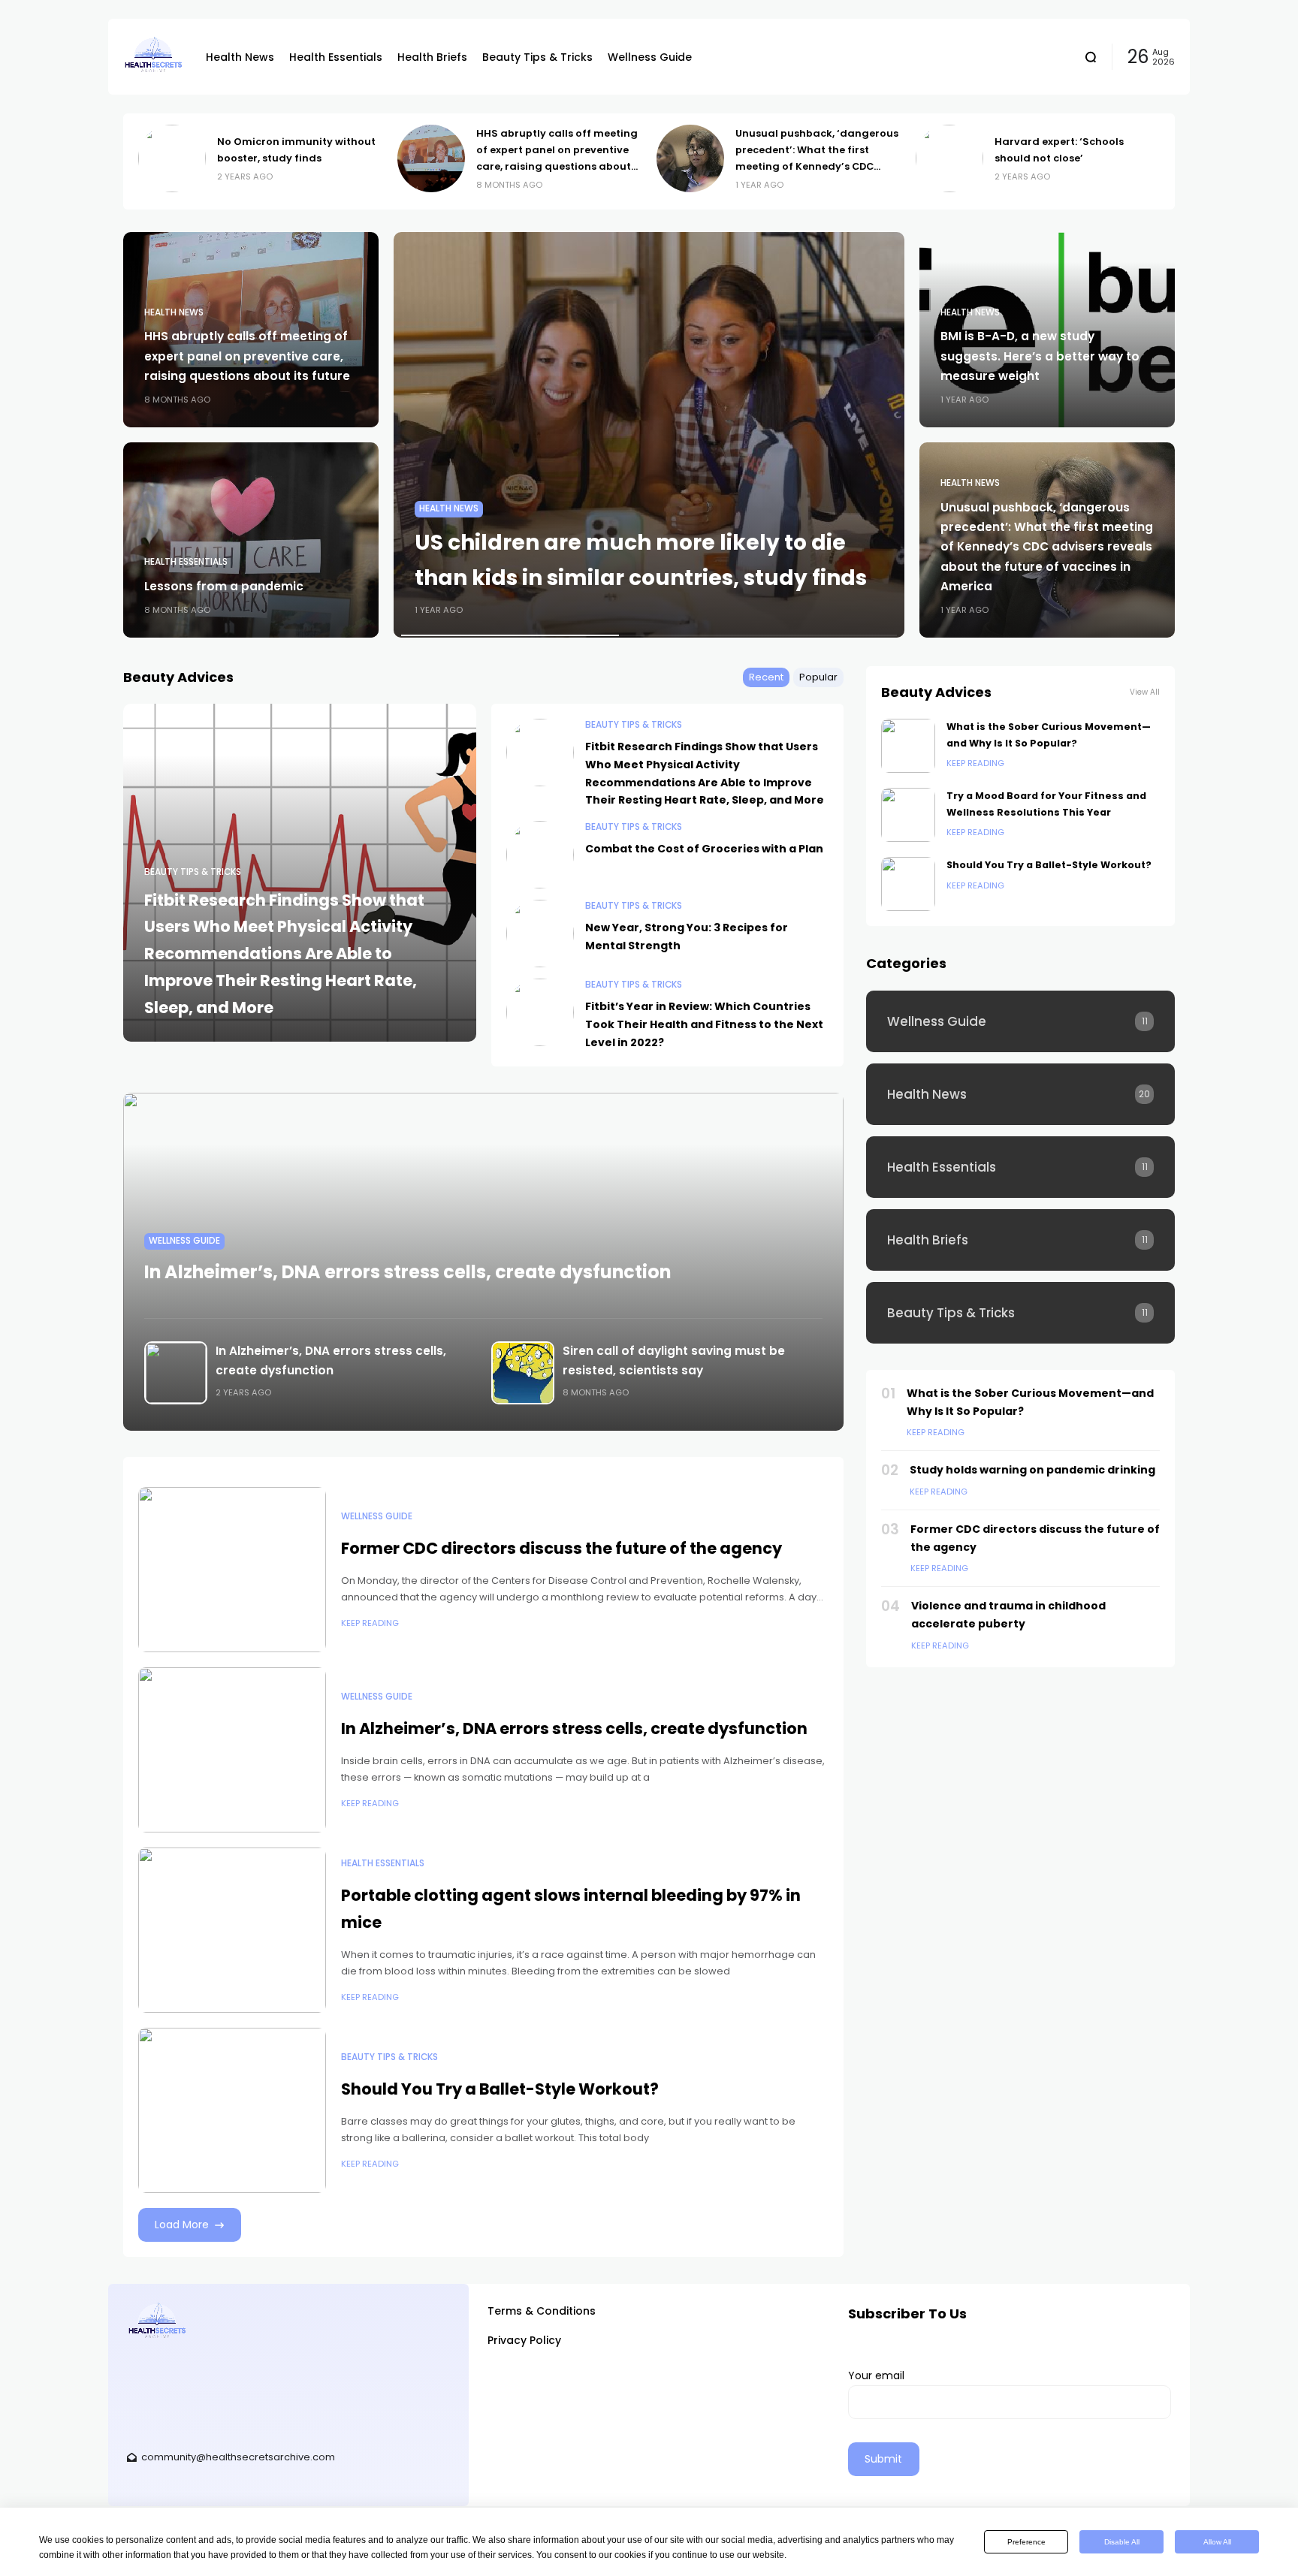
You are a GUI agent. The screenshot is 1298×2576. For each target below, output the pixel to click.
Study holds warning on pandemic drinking (1032, 1470)
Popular (818, 677)
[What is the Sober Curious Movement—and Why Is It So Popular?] (908, 746)
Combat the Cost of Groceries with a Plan (704, 849)
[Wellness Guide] (1020, 1021)
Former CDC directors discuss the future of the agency (561, 1548)
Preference (1026, 2542)
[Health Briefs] (1020, 1240)
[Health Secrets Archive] (153, 57)
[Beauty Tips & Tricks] (1020, 1313)
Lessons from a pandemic (224, 586)
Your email (876, 2375)
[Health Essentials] (1020, 1167)
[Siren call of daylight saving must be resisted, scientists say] (521, 1373)
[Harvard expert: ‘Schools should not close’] (949, 158)
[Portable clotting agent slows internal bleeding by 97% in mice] (232, 1930)
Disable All (1122, 2542)
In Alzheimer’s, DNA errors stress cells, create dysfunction (408, 1272)
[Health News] (1020, 1094)
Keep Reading (370, 1623)
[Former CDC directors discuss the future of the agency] (232, 1570)
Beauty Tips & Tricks (193, 872)
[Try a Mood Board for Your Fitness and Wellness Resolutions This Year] (908, 815)
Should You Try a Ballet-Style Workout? (500, 2089)
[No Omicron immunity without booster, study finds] (172, 158)
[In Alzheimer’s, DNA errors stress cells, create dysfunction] (174, 1373)
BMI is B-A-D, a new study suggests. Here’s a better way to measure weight (1040, 356)
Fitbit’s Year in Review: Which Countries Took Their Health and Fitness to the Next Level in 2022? (704, 1024)
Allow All (1217, 2542)
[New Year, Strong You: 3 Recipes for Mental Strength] (540, 934)
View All (1145, 692)
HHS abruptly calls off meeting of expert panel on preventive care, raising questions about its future (247, 356)
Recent (766, 677)
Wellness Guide (184, 1241)
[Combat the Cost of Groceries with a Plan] (540, 855)
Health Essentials (186, 562)
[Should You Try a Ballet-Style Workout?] (232, 2110)
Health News (174, 312)
